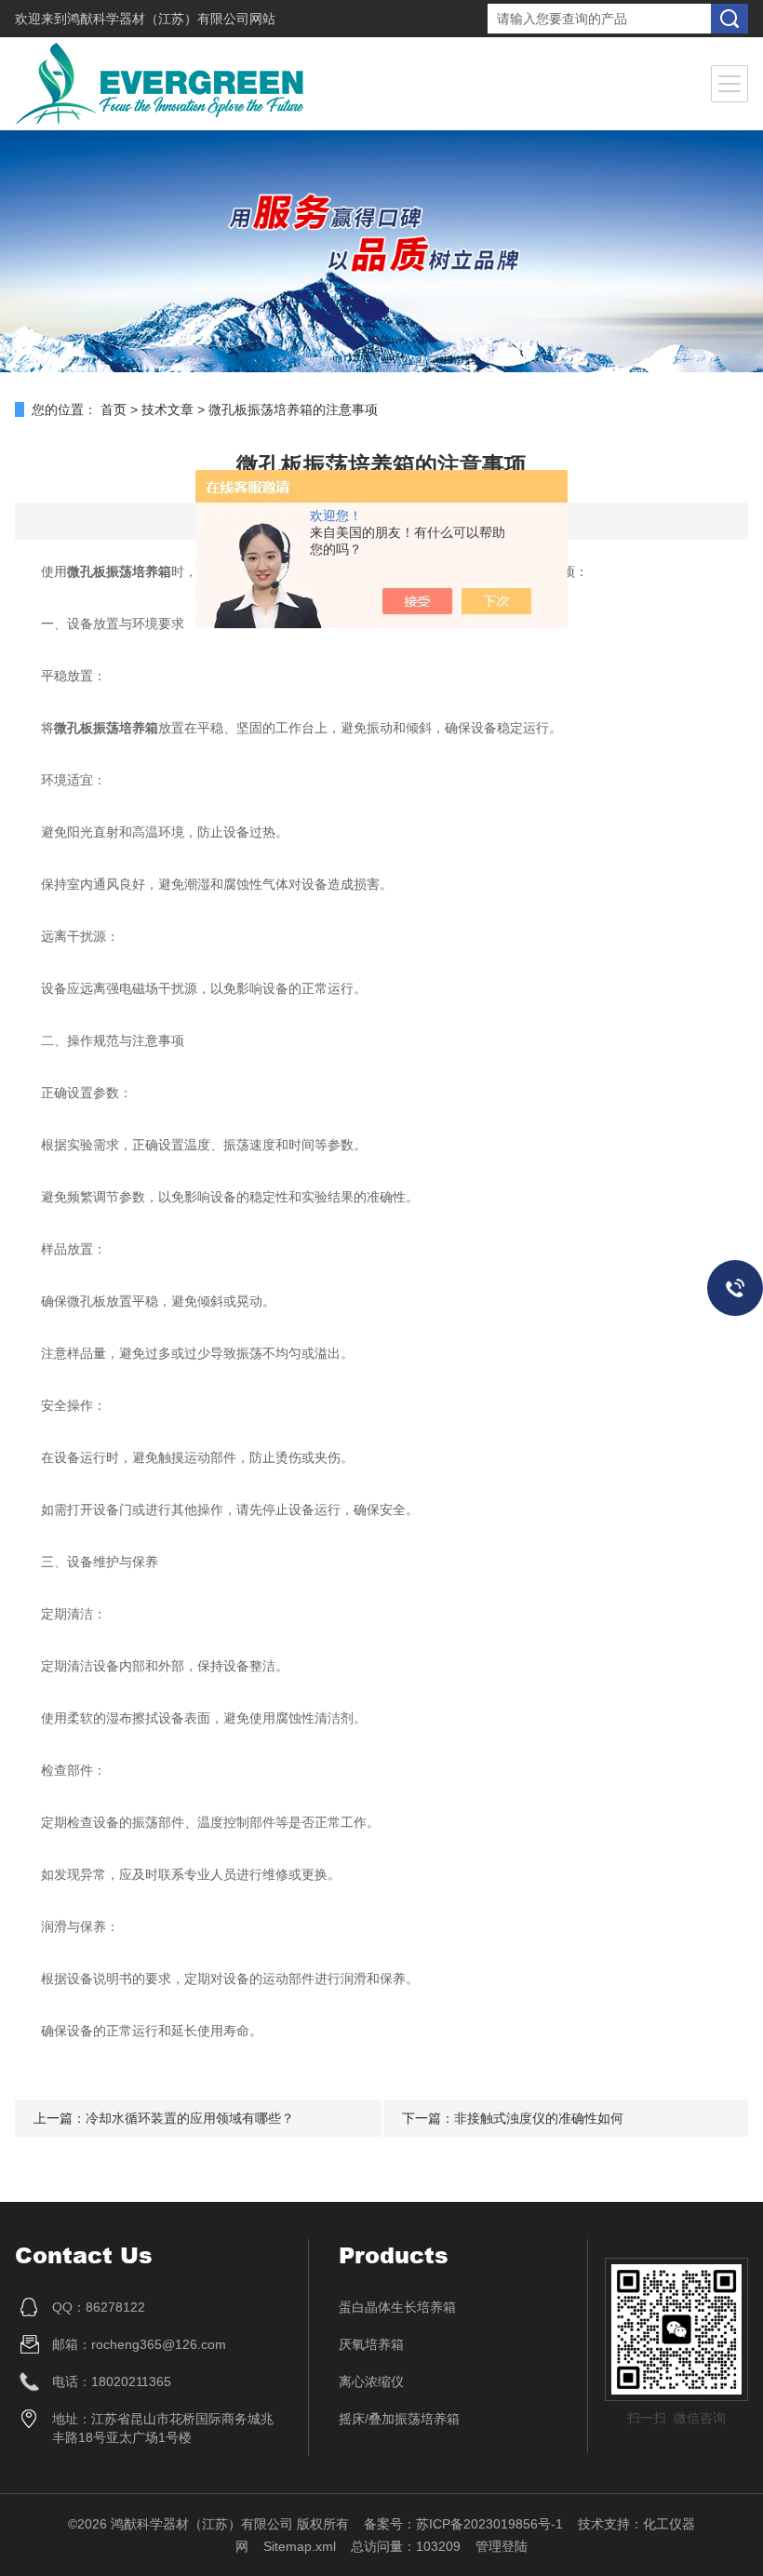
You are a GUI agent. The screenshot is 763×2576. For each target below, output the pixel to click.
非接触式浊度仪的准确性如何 (539, 2118)
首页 (114, 409)
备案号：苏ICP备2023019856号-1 (463, 2524)
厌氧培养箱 (371, 2344)
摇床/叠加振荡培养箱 (399, 2419)
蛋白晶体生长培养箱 (397, 2307)
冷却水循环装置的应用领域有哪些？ (190, 2118)
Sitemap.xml (300, 2546)
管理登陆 (502, 2546)
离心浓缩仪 (371, 2381)
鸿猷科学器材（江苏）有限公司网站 (171, 19)
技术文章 (167, 409)
